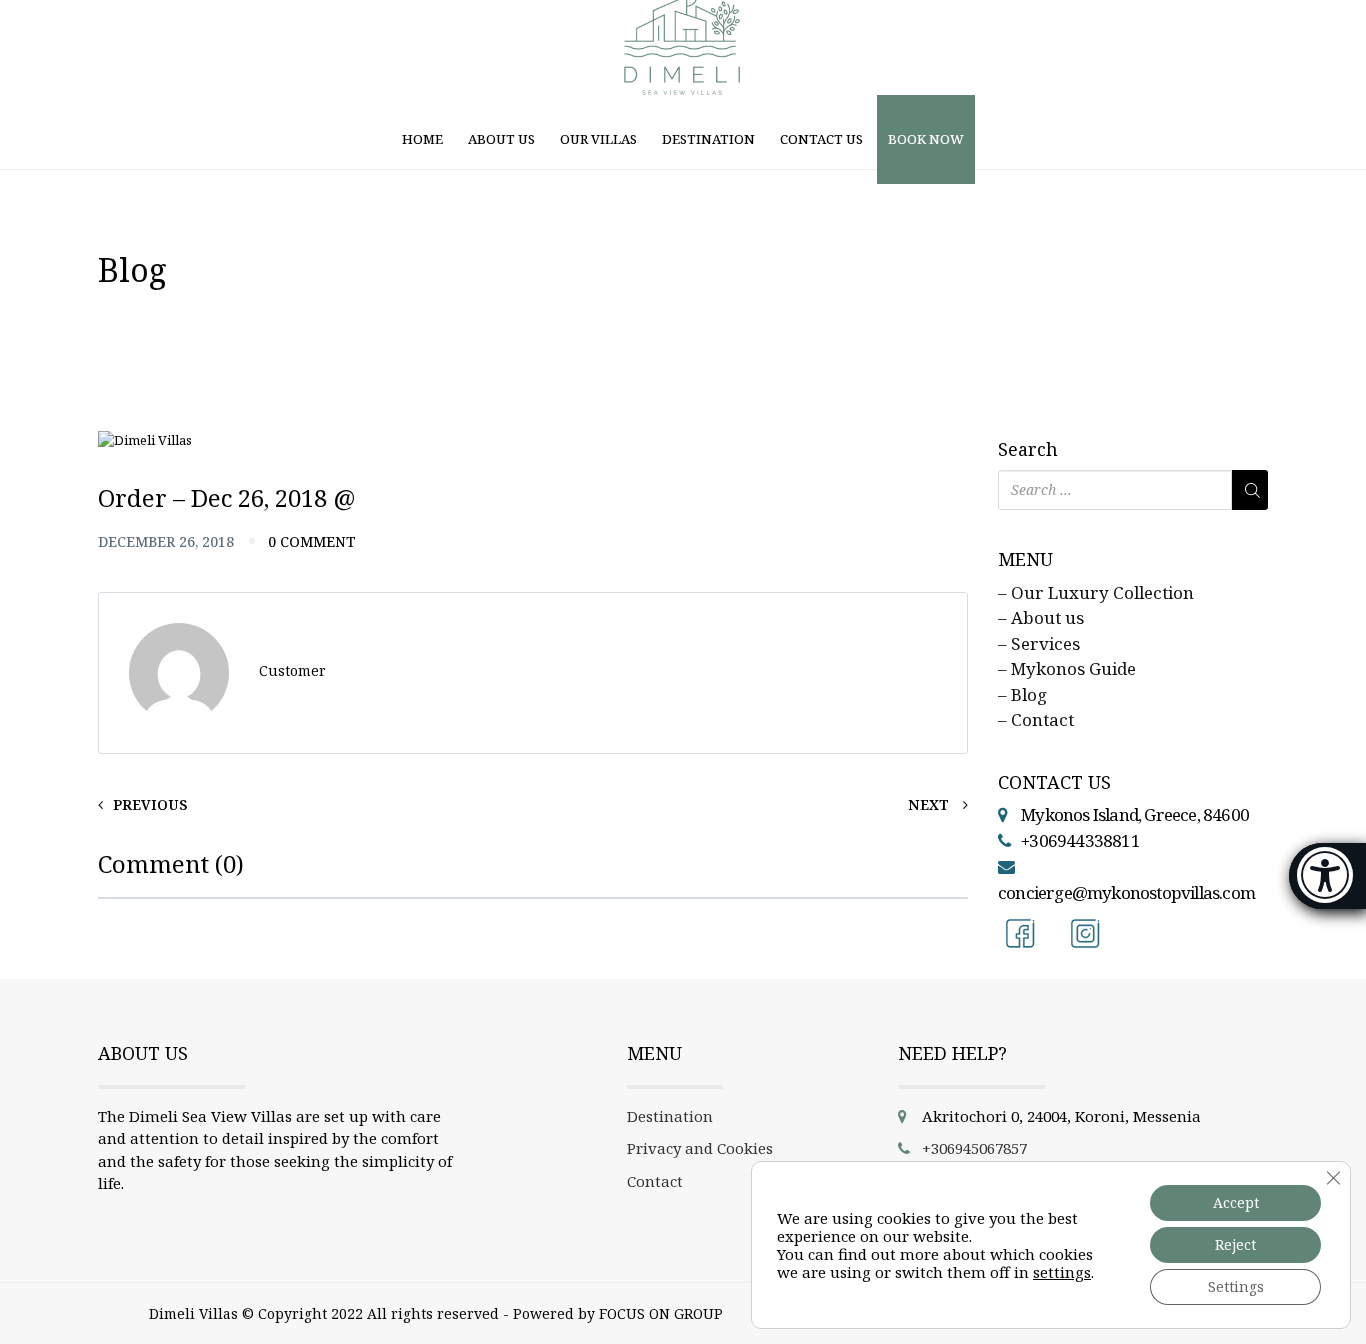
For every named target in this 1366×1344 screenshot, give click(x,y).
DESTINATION (708, 139)
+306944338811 (1080, 840)
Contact (655, 1181)
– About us (1041, 617)
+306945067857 (974, 1148)
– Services (1039, 643)
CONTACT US (821, 139)
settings (1062, 1272)
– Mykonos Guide (1067, 668)
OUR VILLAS (598, 139)
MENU (1025, 560)
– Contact (1036, 719)
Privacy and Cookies (700, 1148)
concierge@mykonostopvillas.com (1126, 892)
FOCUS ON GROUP (661, 1313)
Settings (1236, 1286)
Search (1028, 450)
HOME (422, 139)
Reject (1235, 1244)
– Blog (1022, 694)
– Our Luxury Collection (1096, 592)
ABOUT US (501, 139)
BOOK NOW (926, 139)
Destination (670, 1116)
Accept (1236, 1202)
